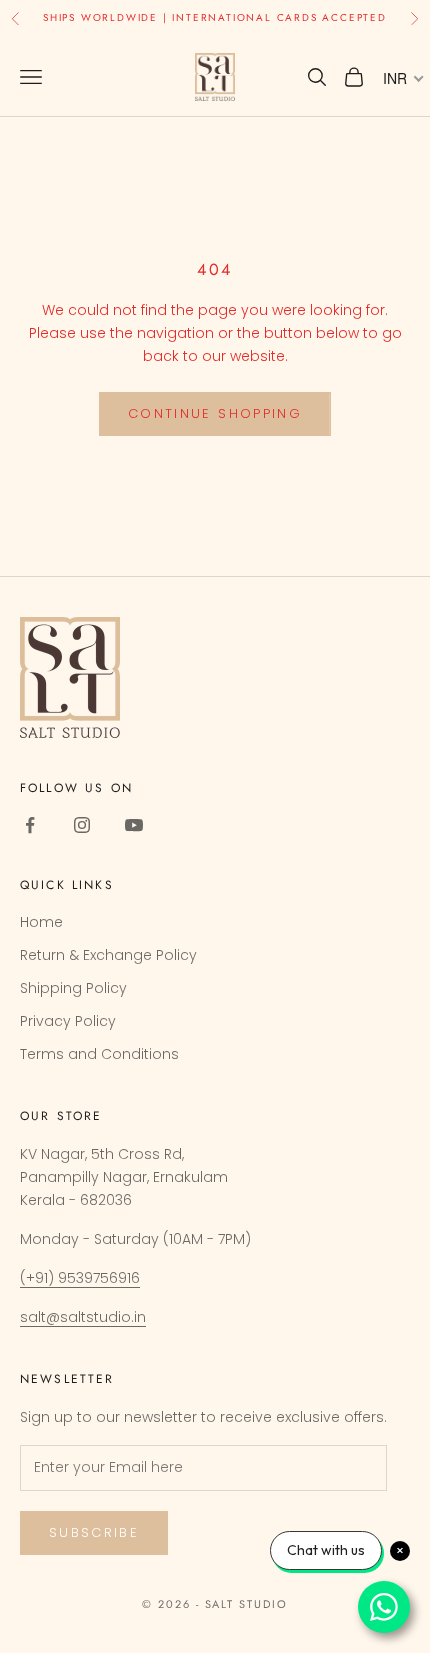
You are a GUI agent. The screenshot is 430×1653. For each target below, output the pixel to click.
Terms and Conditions (99, 1054)
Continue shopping (215, 413)
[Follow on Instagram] (82, 825)
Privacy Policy (68, 1021)
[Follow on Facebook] (30, 825)
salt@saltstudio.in (83, 1317)
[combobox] (402, 78)
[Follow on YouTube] (134, 825)
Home (41, 922)
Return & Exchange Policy (108, 955)
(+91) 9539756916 (80, 1278)
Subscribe (94, 1532)
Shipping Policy (73, 988)
